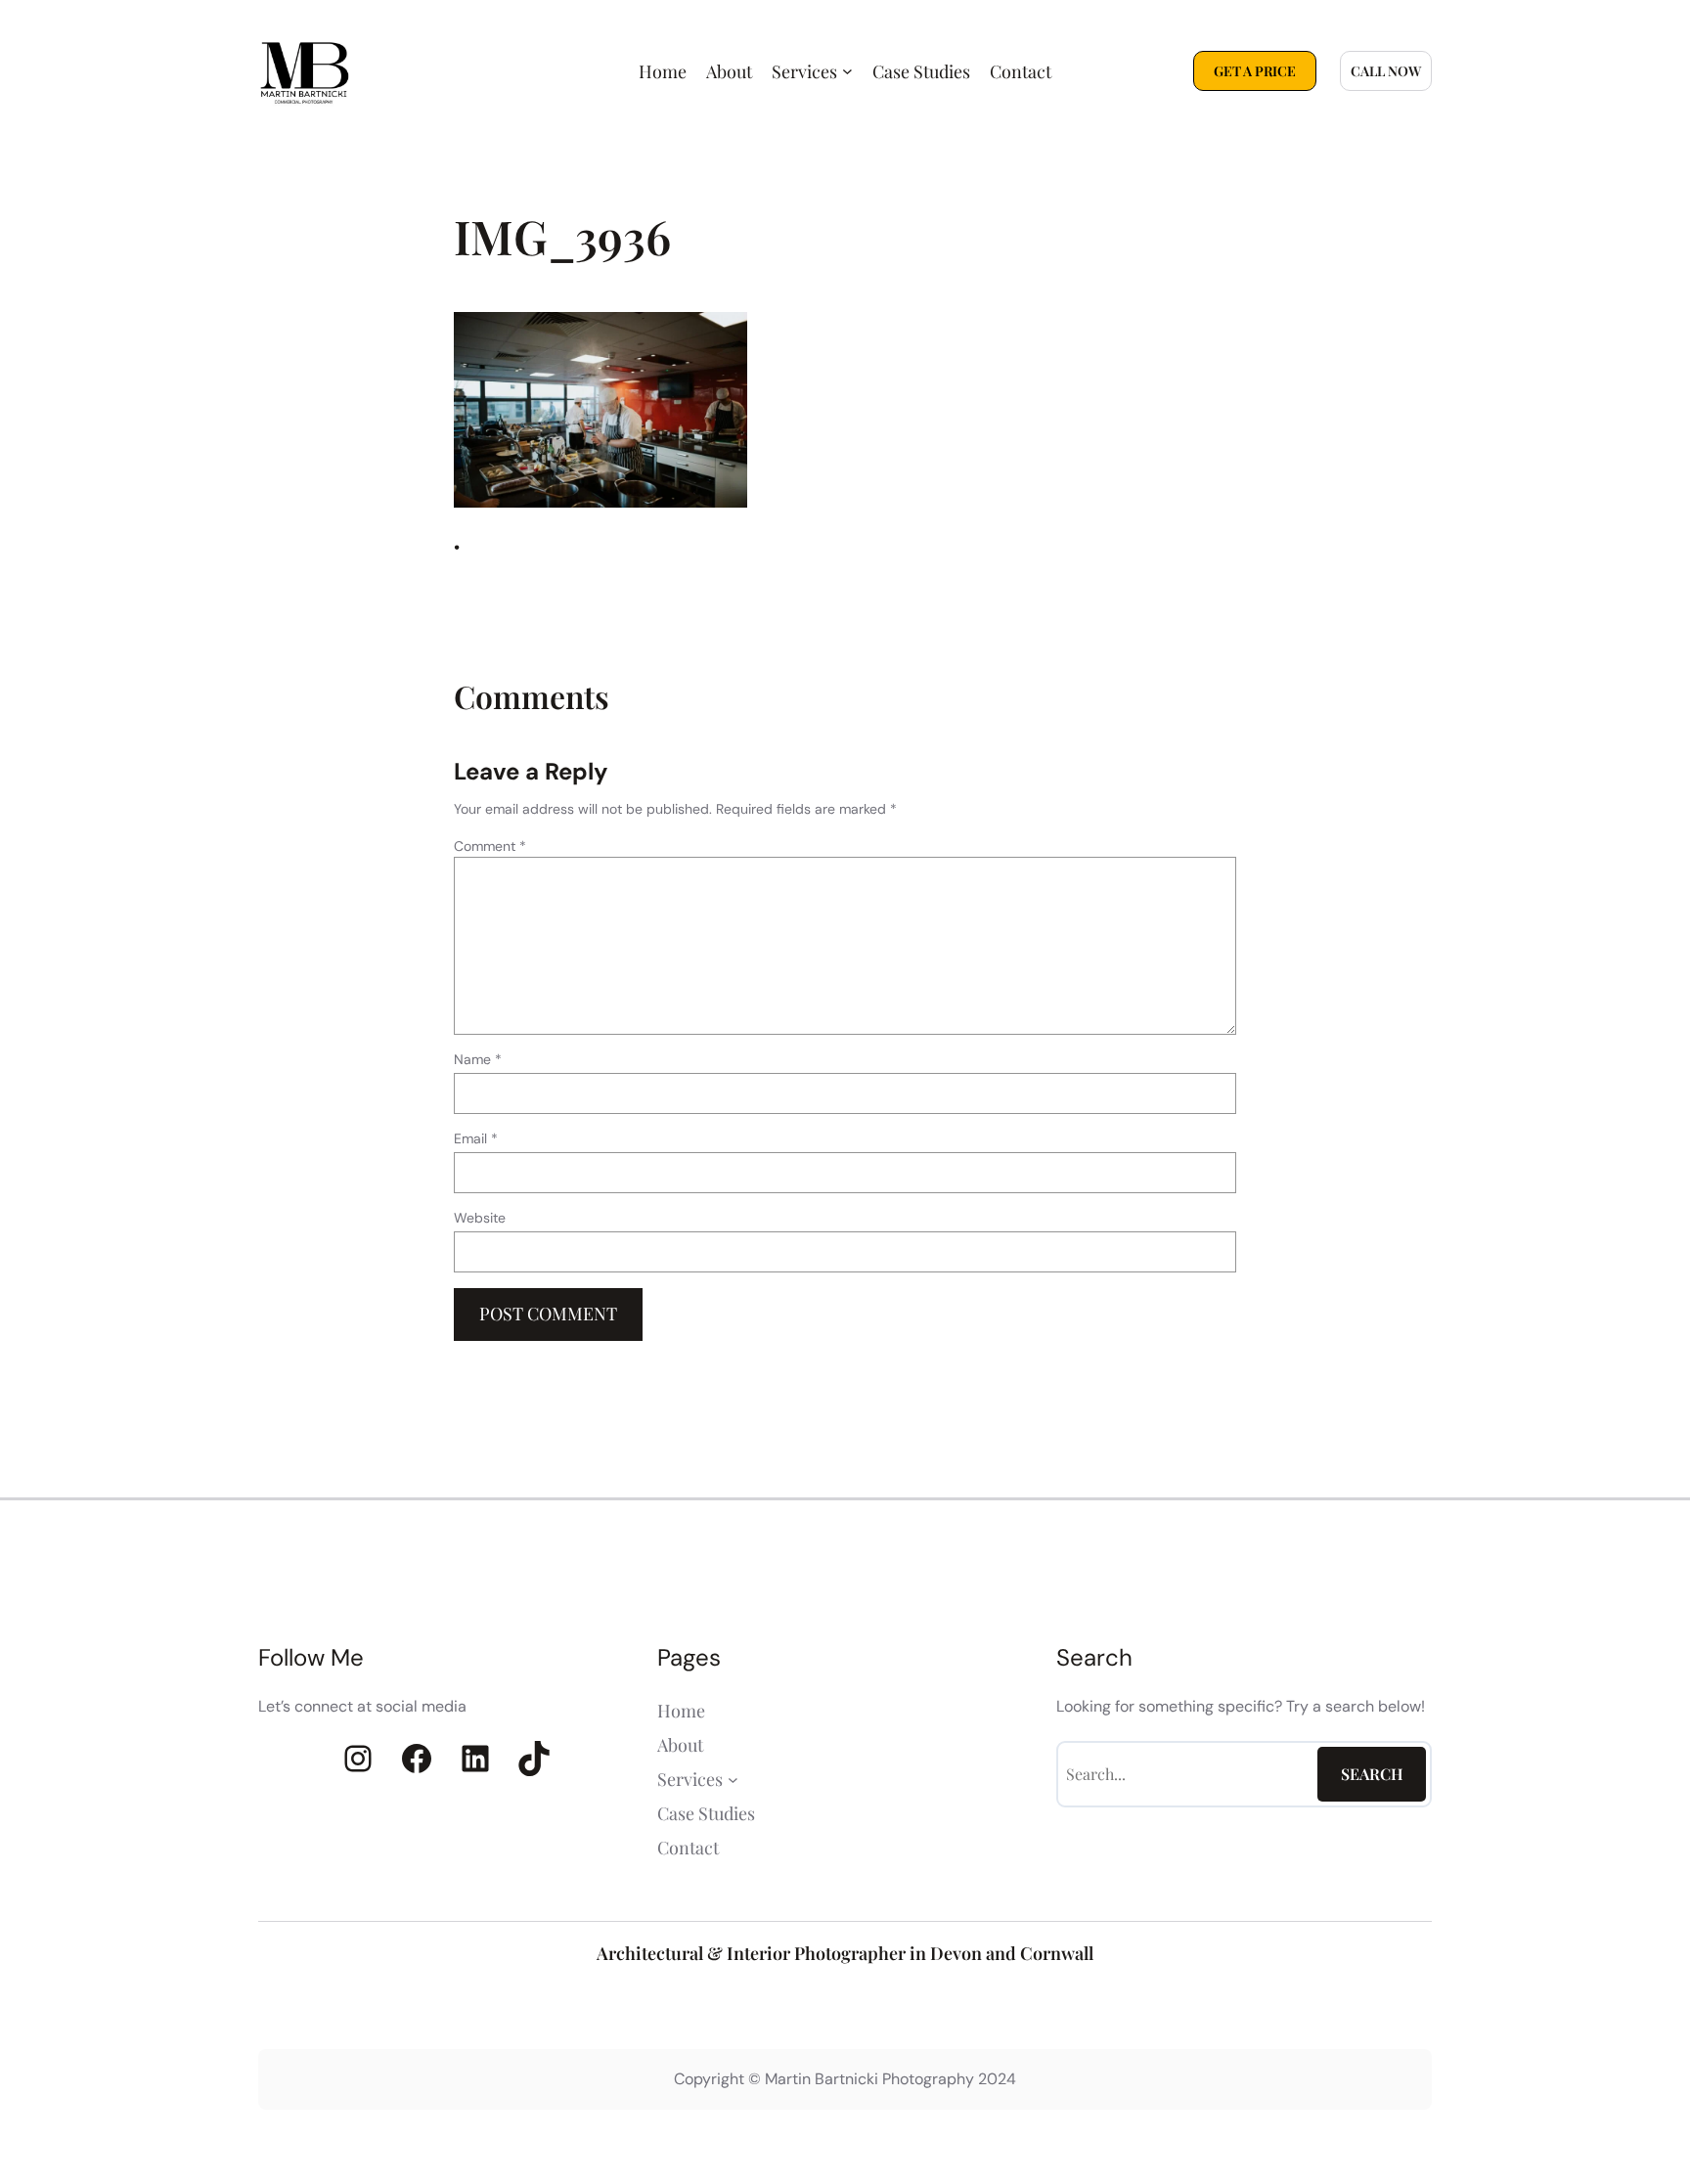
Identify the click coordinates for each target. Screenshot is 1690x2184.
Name (478, 1059)
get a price (1255, 71)
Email (476, 1138)
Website (480, 1218)
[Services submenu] (847, 71)
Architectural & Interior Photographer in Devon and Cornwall (845, 1953)
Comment (490, 846)
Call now (1386, 71)
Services (804, 71)
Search (1372, 1774)
